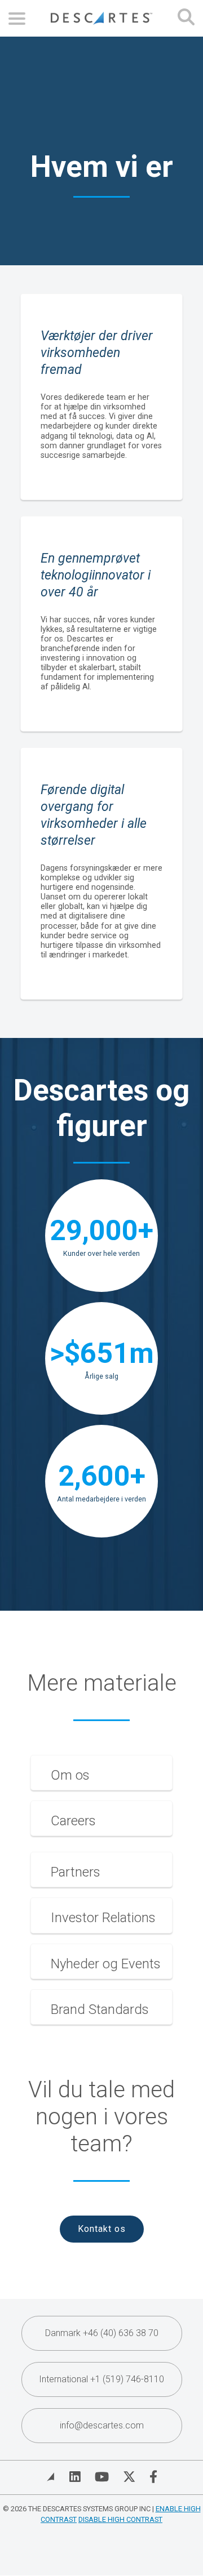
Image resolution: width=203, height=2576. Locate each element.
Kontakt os (102, 2229)
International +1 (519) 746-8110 (101, 2379)
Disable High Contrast (120, 2519)
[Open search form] (186, 18)
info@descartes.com (102, 2425)
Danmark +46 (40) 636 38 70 (102, 2333)
